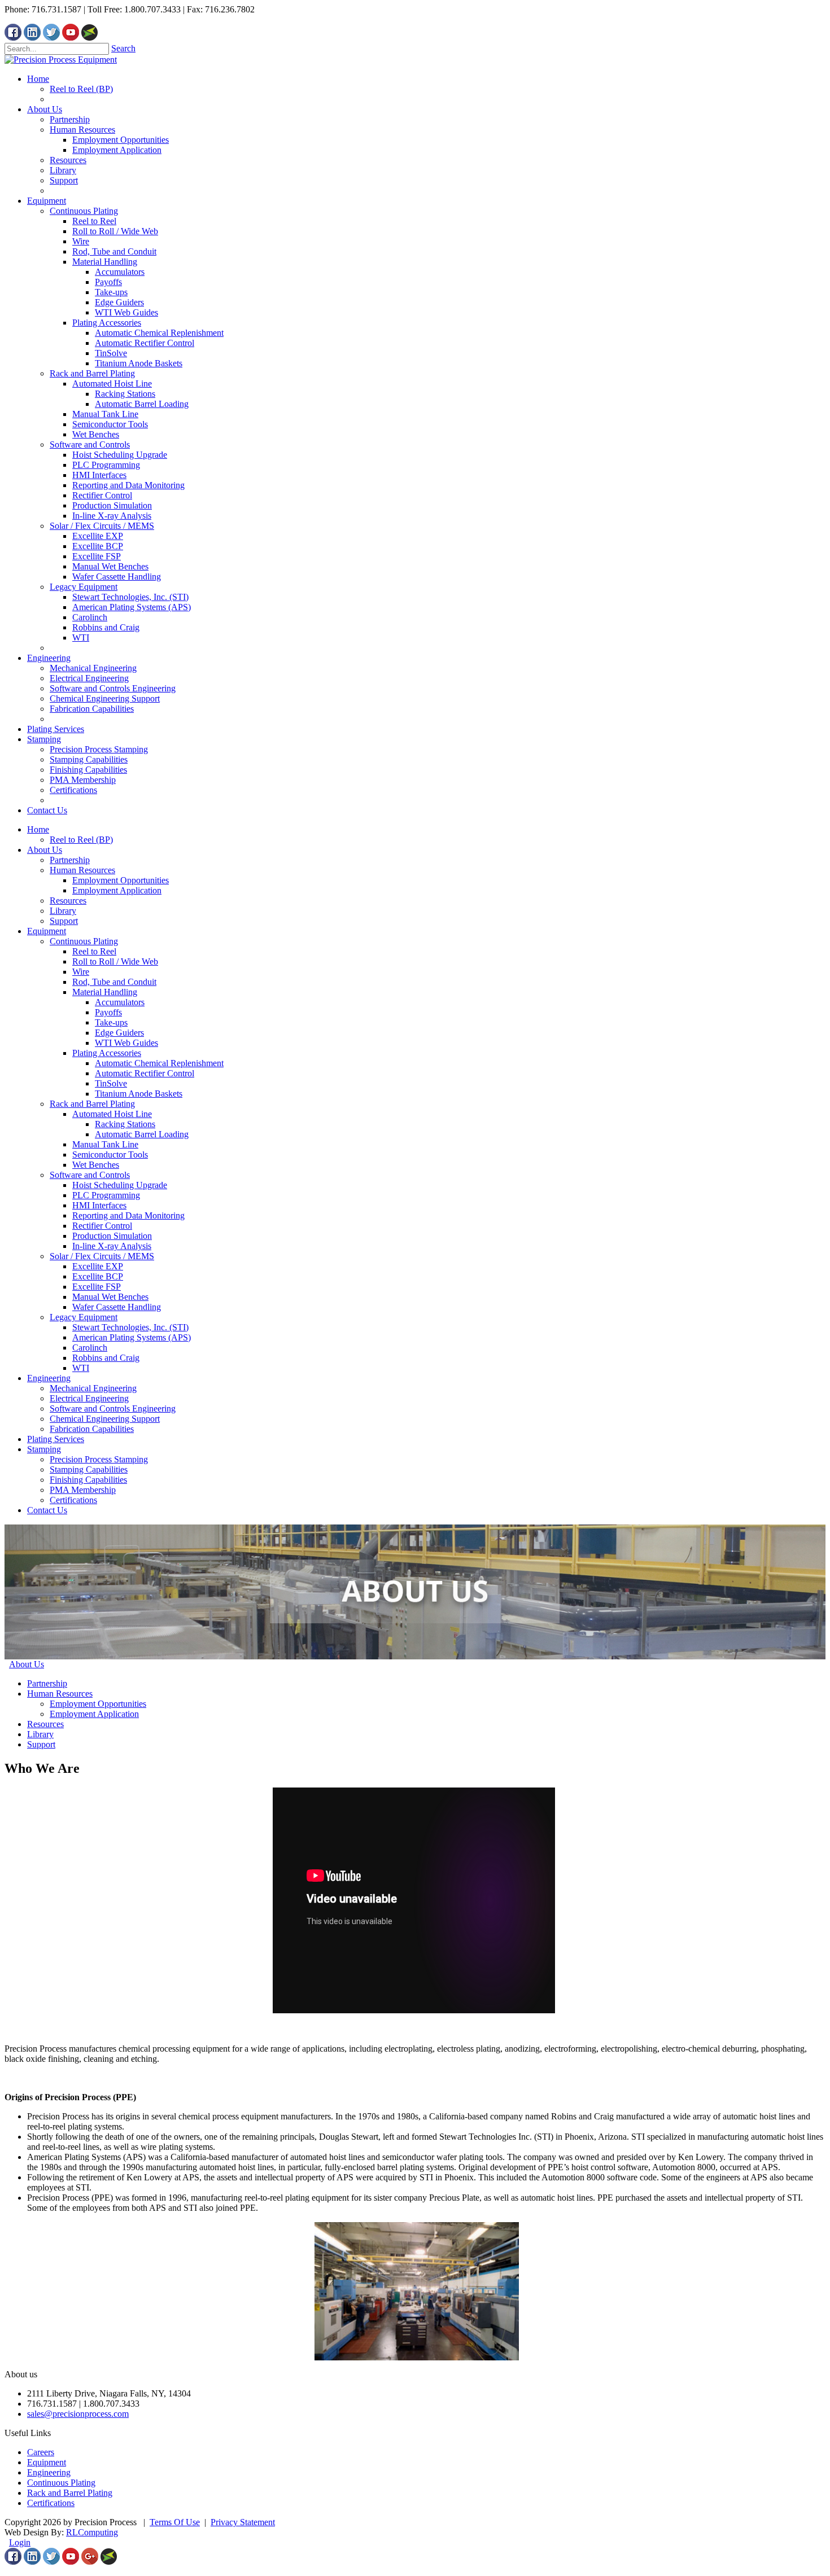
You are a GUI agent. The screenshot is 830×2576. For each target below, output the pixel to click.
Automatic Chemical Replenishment (159, 1063)
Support (64, 921)
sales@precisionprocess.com (78, 2414)
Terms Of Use (175, 2522)
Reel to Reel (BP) (81, 840)
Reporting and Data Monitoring (128, 1215)
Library (63, 911)
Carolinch (90, 1348)
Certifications (73, 1500)
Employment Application (117, 890)
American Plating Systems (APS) (132, 1337)
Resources (68, 901)
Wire (81, 972)
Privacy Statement (243, 2522)
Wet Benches (96, 1165)
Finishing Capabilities (88, 1480)
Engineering (49, 1378)
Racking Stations (125, 1124)
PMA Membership (83, 1490)
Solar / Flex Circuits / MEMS (102, 1256)
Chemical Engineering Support (105, 1419)
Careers (41, 2452)
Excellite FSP (97, 1287)
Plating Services (56, 1439)
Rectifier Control (102, 1226)
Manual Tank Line (105, 1144)
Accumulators (120, 1002)
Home (38, 829)
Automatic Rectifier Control (145, 1073)
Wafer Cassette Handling (117, 1307)
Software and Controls (90, 1175)
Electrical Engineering (89, 1398)
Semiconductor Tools (110, 1155)
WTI (81, 1368)
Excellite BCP (98, 1276)
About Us (45, 850)
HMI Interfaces (99, 1205)
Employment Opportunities (121, 880)
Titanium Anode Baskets (139, 1094)
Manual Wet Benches (110, 1297)
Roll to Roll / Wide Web (115, 961)
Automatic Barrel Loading (142, 1134)
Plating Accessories (107, 1053)
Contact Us (47, 1510)
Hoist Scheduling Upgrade (120, 1185)
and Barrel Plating (79, 2493)
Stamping (44, 1449)
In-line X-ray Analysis (112, 1246)
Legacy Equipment (84, 1317)
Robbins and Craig (106, 1358)
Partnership (70, 860)
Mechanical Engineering (93, 1388)
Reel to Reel (94, 951)
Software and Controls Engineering (113, 1409)
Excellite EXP (98, 1266)
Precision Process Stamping (99, 1459)
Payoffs (108, 1012)
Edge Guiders (119, 1033)
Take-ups (111, 1022)
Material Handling (105, 992)
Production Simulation (112, 1236)
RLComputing (92, 2532)
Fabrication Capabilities (92, 1429)
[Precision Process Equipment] (61, 60)
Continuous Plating (84, 941)
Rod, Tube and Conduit (114, 982)
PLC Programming (106, 1195)
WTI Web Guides (126, 1043)
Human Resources (82, 870)
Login (20, 2542)
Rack (36, 2493)
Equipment (47, 931)
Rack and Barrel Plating (92, 1104)
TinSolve (111, 1083)
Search (123, 48)
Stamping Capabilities (89, 1469)
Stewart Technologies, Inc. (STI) (130, 1327)
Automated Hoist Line (112, 1114)
